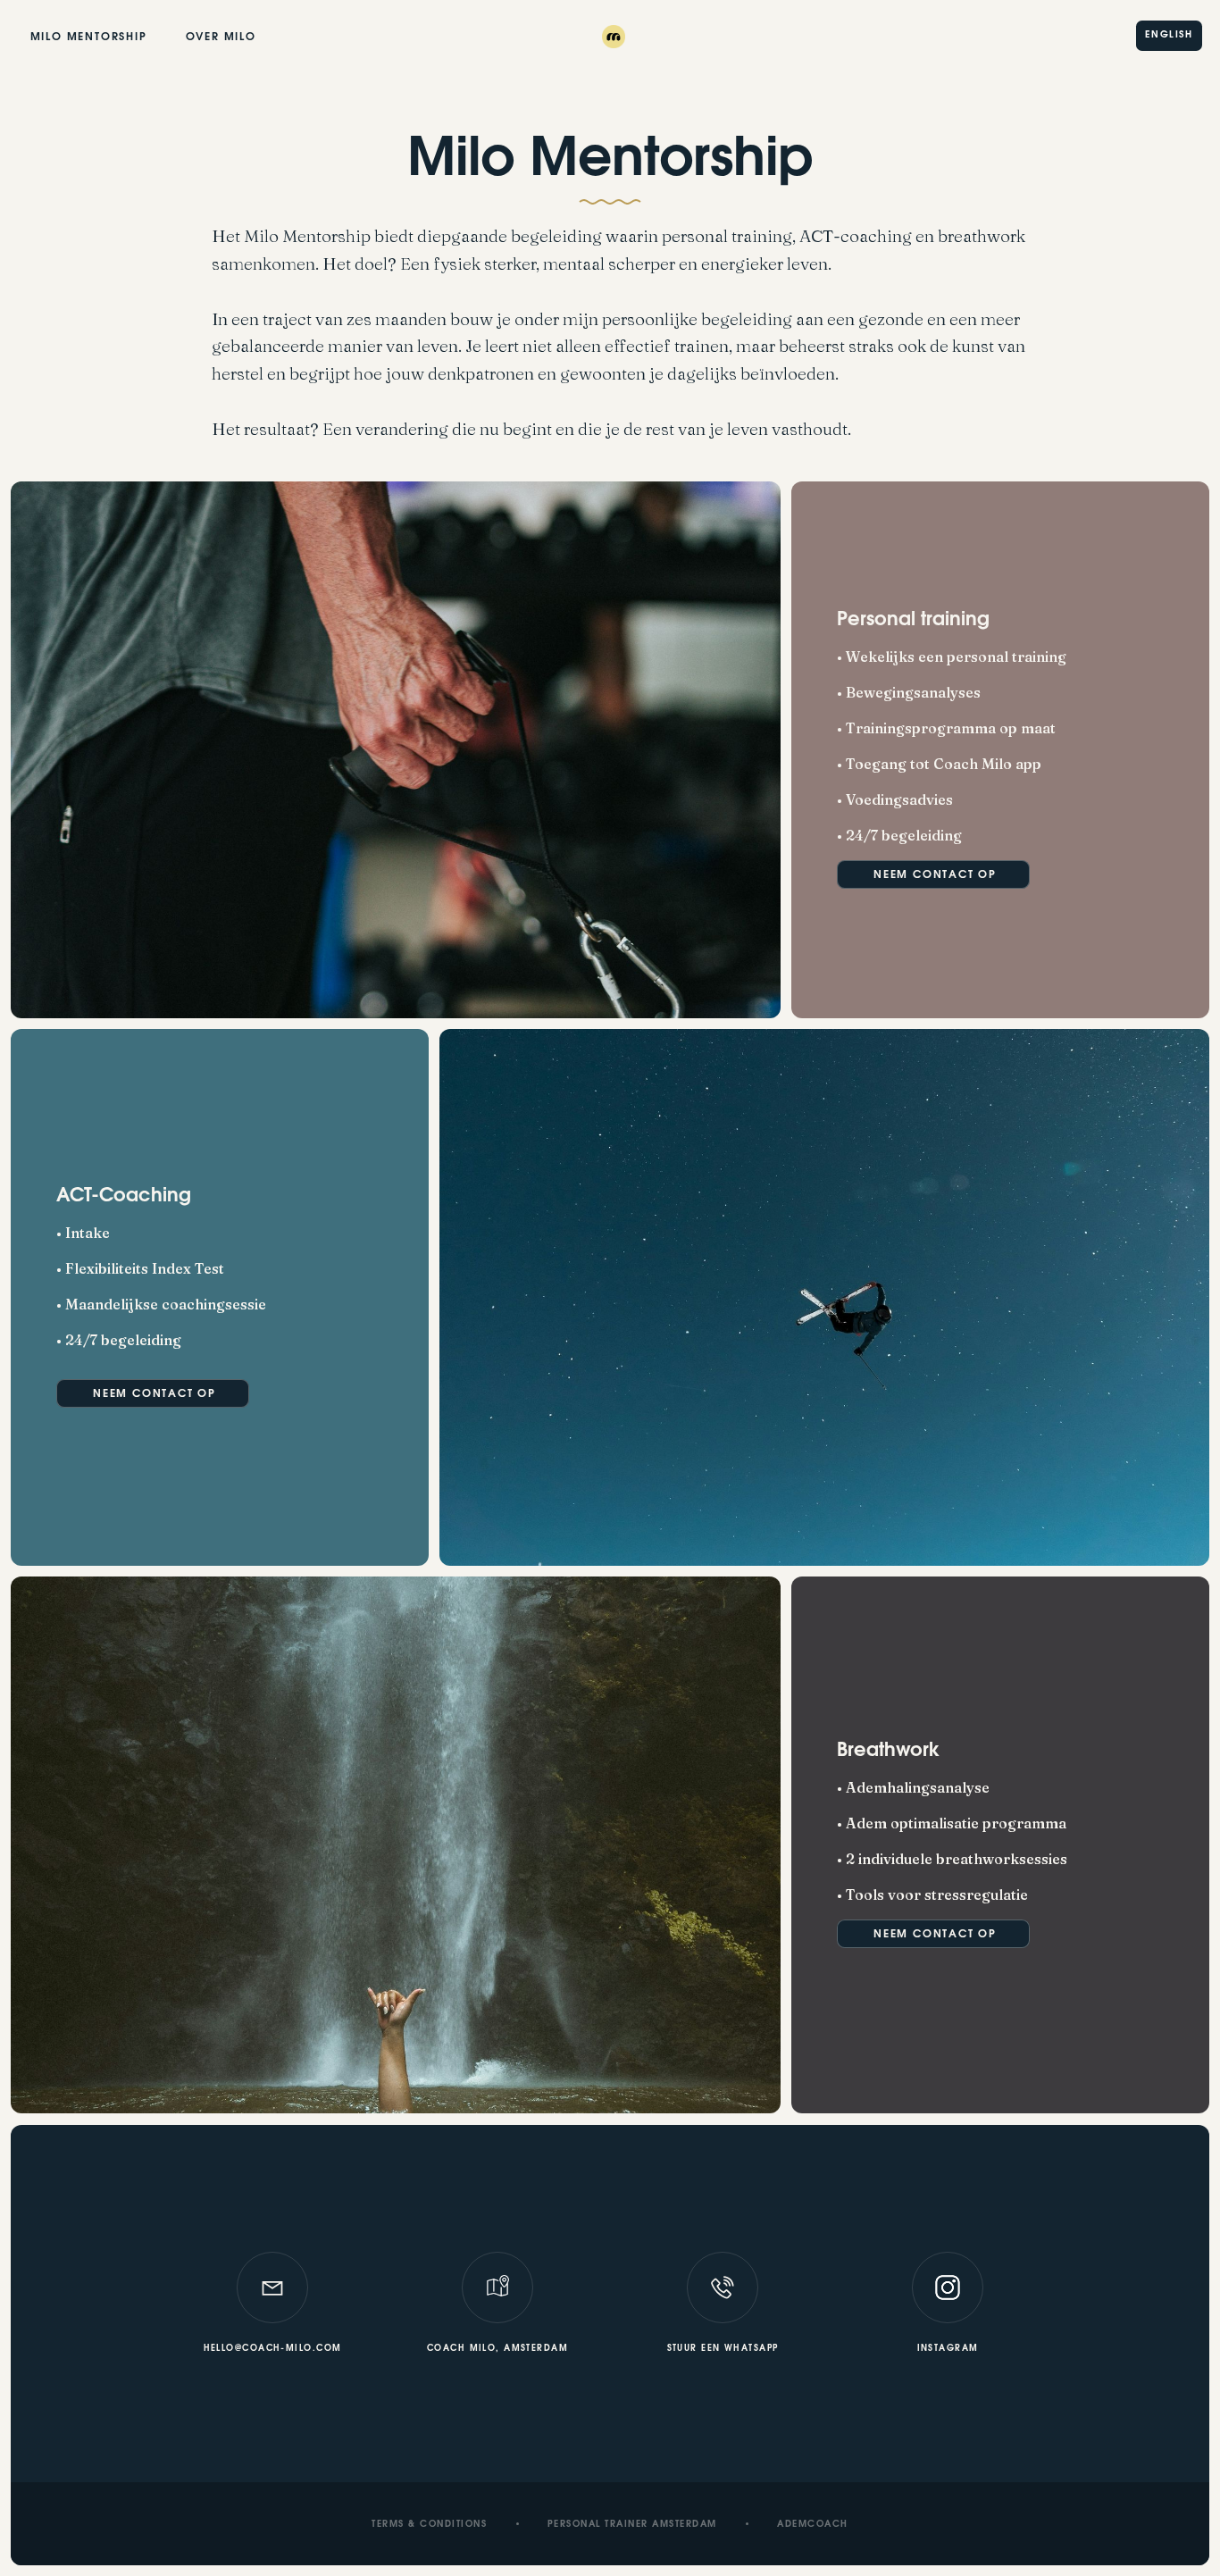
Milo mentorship (89, 38)
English (1169, 35)
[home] (610, 36)
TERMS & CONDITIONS (429, 2525)
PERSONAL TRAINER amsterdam (632, 2525)
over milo (221, 38)
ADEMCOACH (813, 2525)
